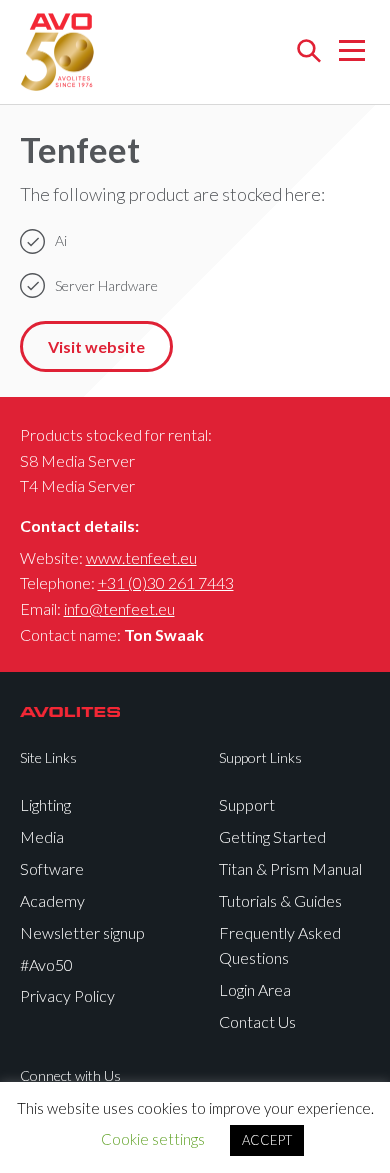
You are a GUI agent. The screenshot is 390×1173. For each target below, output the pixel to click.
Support (247, 804)
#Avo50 (46, 964)
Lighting (45, 804)
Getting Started (272, 836)
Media (42, 836)
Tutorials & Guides (280, 900)
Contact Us (257, 1021)
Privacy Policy (67, 995)
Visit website (96, 346)
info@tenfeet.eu (119, 608)
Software (52, 868)
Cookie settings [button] (153, 1139)
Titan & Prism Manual (290, 868)
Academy (52, 900)
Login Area (255, 989)
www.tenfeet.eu (141, 557)
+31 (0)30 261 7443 (166, 582)
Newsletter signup (82, 932)
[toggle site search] (308, 52)
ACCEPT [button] (267, 1140)
